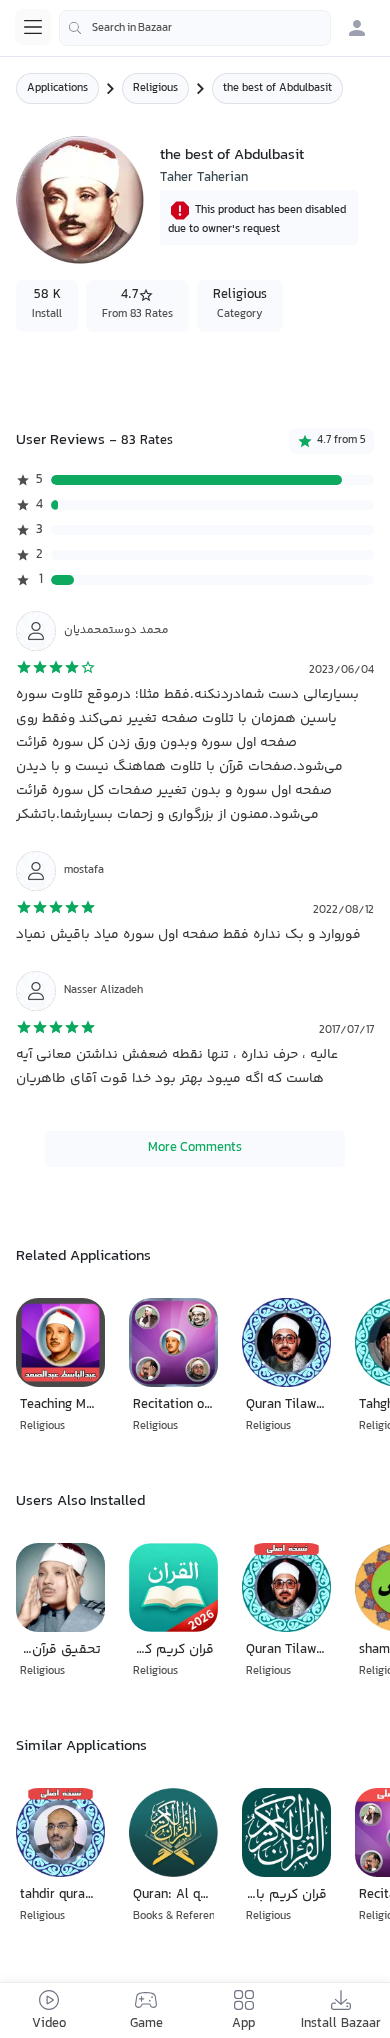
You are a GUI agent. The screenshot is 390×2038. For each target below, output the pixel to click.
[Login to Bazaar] (357, 28)
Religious (155, 88)
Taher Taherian (204, 178)
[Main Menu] (33, 27)
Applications (57, 88)
